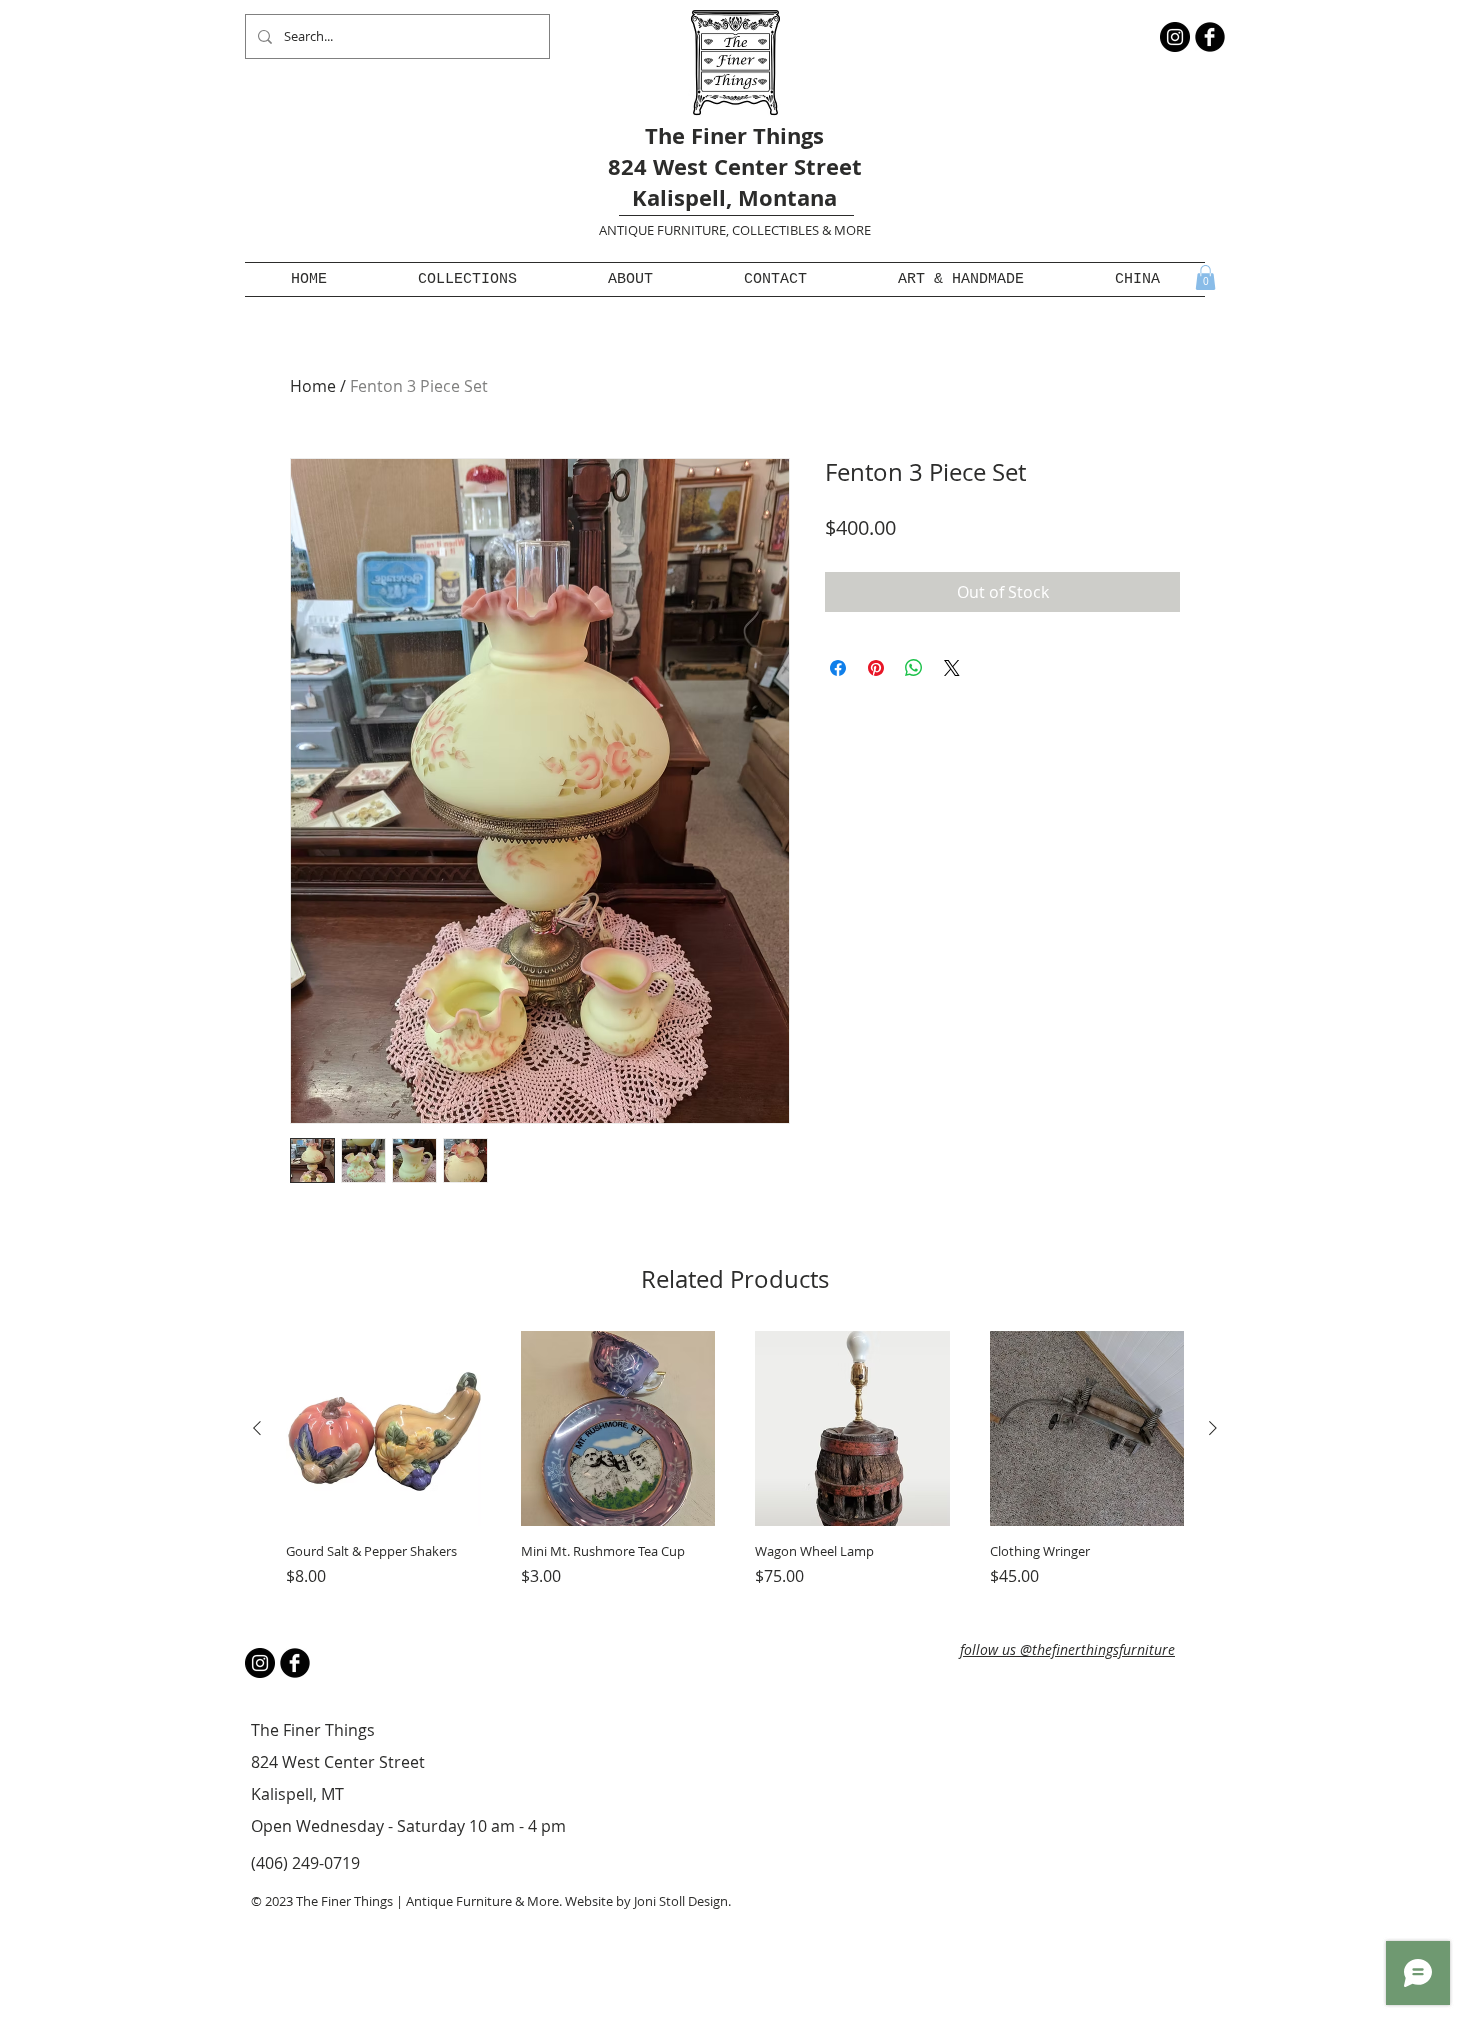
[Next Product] (1213, 1428)
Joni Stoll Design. (682, 1901)
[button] (467, 279)
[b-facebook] (1210, 37)
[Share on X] (952, 668)
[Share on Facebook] (838, 668)
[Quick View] (383, 1428)
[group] (735, 1468)
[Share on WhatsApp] (914, 668)
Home (313, 386)
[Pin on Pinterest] (876, 668)
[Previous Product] (257, 1428)
